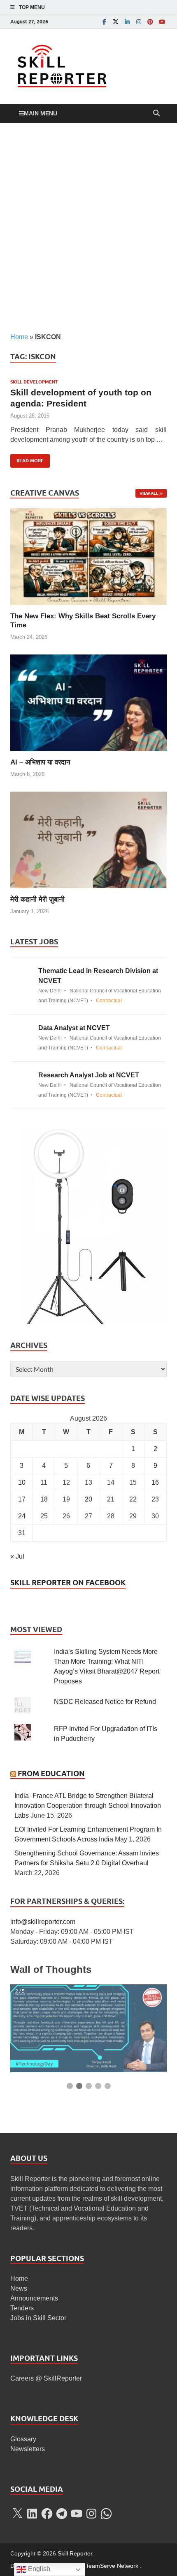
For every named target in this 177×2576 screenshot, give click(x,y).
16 (155, 1482)
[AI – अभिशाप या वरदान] (88, 702)
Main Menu (41, 113)
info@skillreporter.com (43, 1922)
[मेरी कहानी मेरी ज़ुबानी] (88, 839)
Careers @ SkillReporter (46, 2378)
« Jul (17, 1556)
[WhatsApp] (106, 2514)
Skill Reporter (75, 2553)
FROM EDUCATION (51, 1774)
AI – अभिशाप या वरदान (40, 762)
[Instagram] (139, 22)
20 (88, 1499)
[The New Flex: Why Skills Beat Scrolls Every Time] (88, 556)
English (38, 2569)
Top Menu (32, 7)
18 (44, 1499)
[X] (17, 2514)
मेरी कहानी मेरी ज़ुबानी (37, 899)
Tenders (22, 2308)
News (19, 2288)
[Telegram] (62, 2514)
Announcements (34, 2298)
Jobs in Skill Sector (38, 2318)
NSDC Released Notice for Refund (105, 1702)
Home (19, 337)
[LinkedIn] (127, 22)
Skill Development (34, 382)
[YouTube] (162, 22)
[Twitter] (116, 22)
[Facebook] (104, 22)
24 (22, 1516)
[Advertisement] (88, 227)
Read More (27, 459)
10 (22, 1482)
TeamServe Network (112, 2566)
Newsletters (28, 2449)
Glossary (23, 2439)
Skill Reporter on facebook (68, 1583)
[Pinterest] (150, 22)
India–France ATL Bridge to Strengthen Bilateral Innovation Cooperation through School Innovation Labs (88, 1806)
